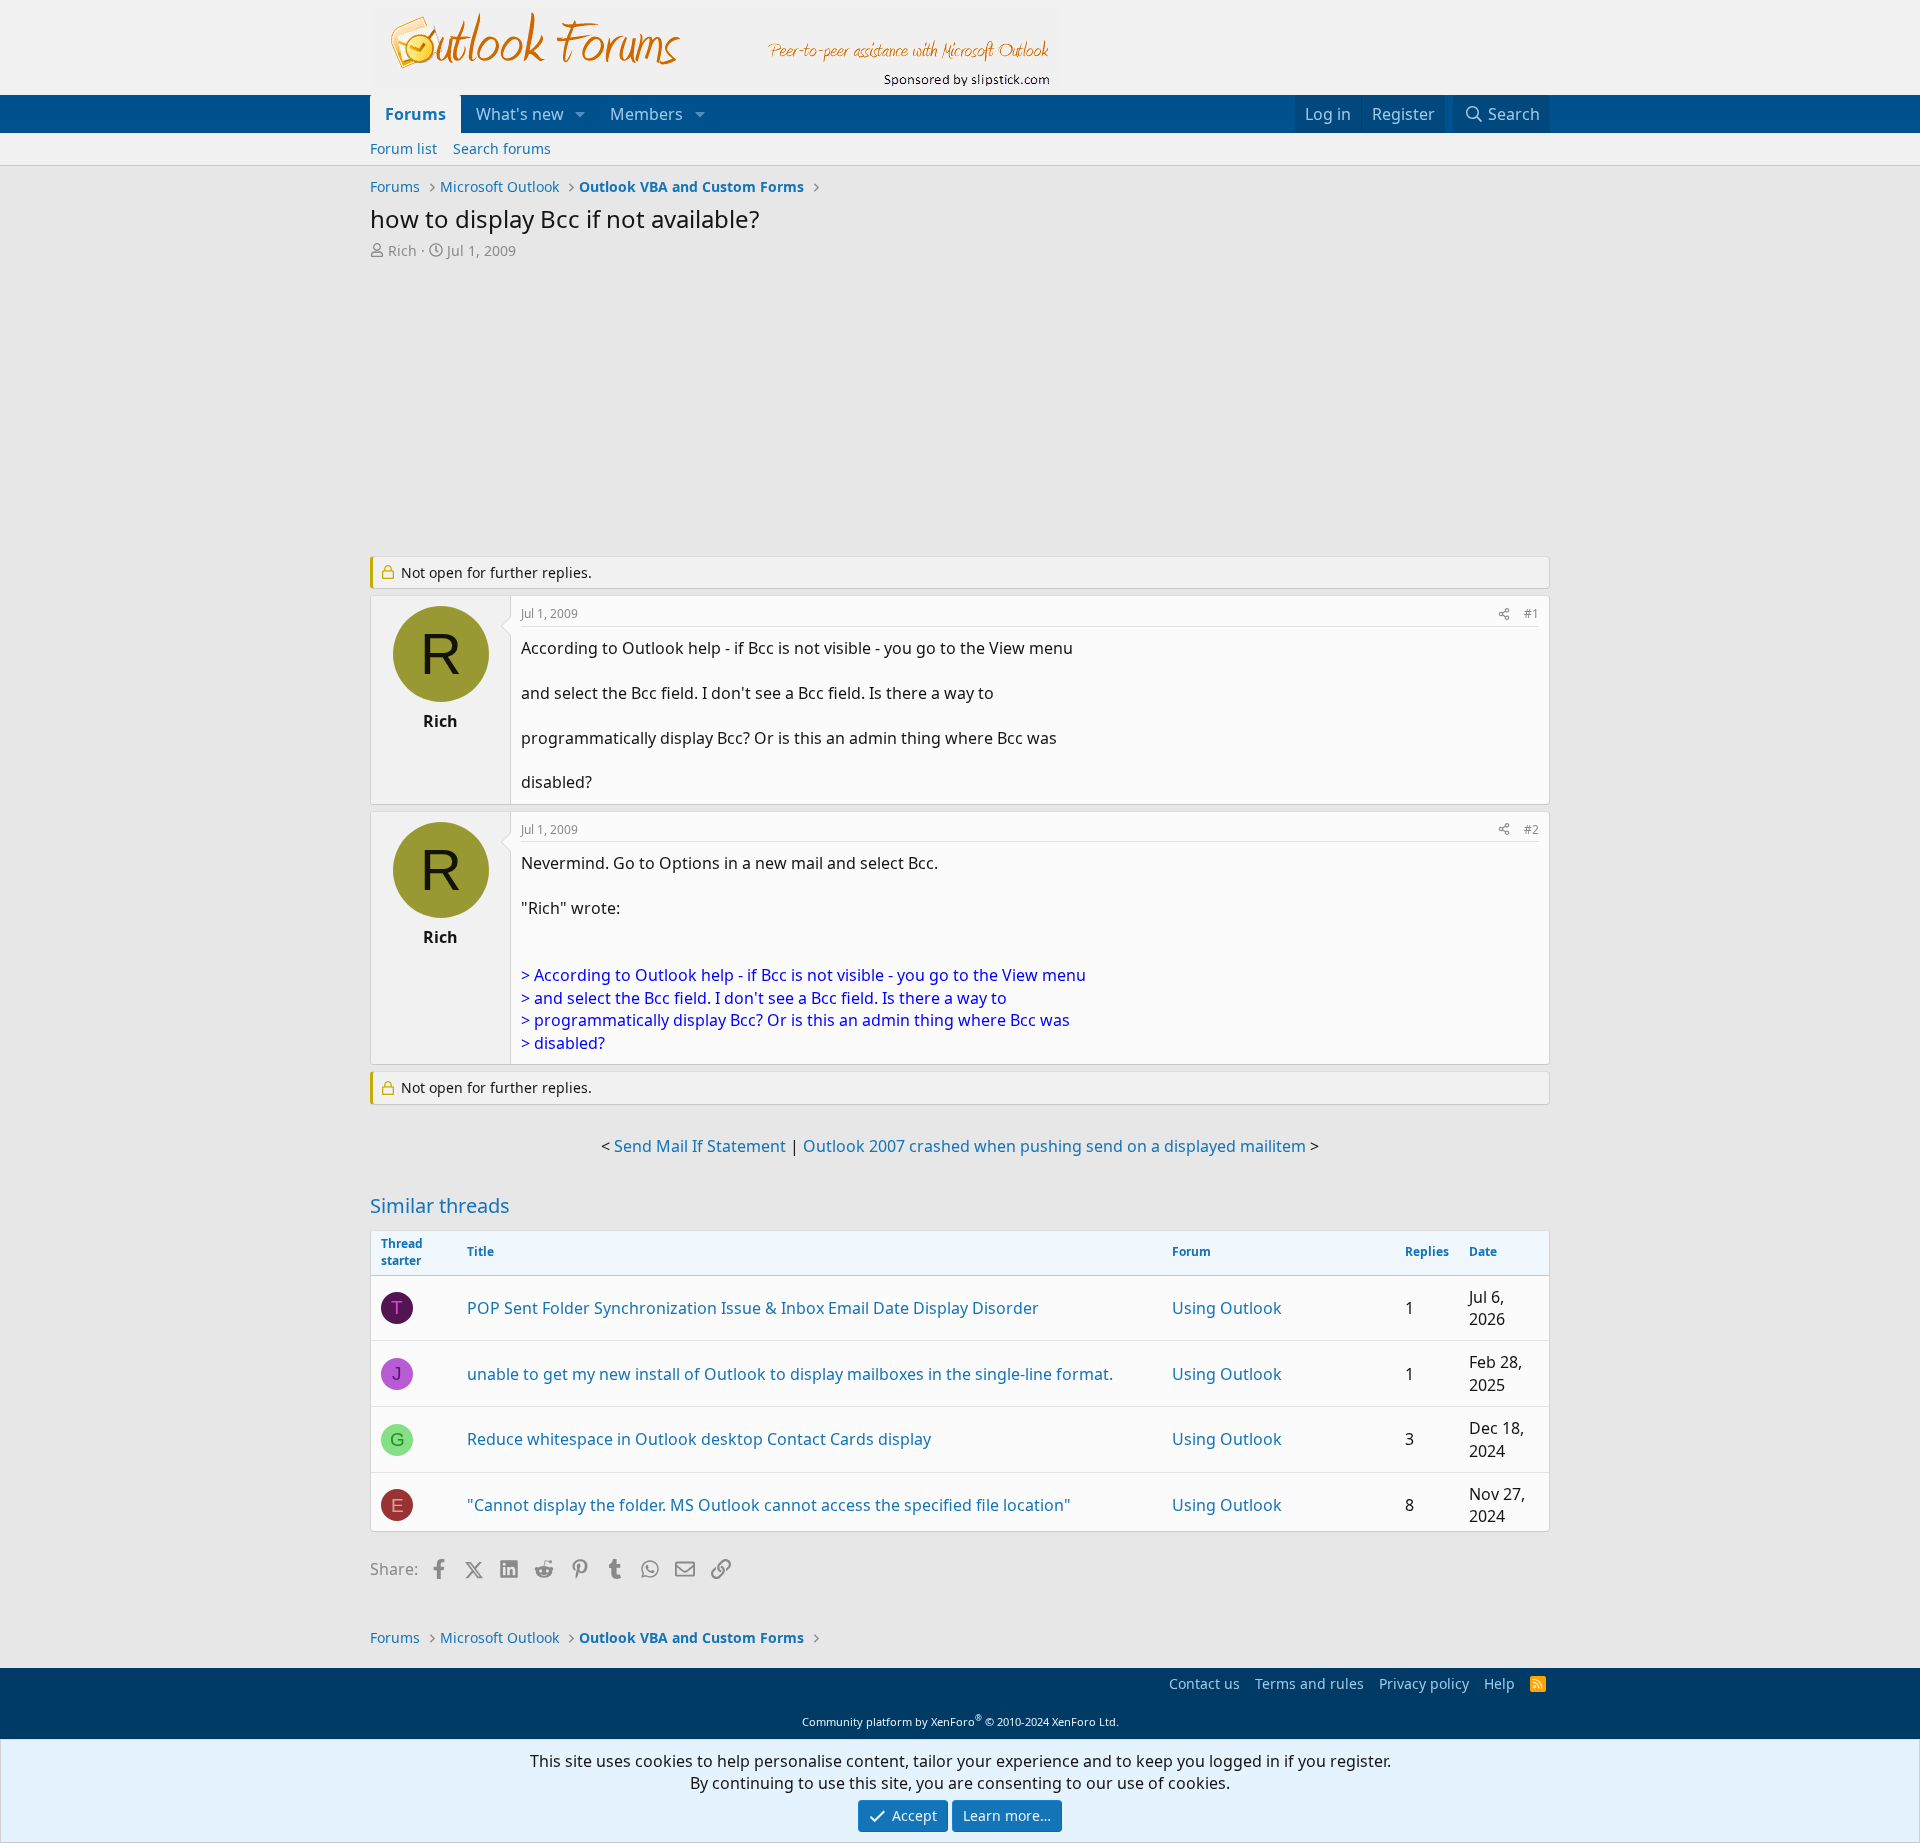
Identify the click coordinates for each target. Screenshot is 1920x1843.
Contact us (1204, 1683)
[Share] (1504, 614)
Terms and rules (1309, 1683)
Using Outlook (1227, 1308)
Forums (415, 114)
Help (1499, 1683)
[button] (580, 114)
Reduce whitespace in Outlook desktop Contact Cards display (699, 1439)
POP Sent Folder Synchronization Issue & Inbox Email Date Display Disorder (753, 1308)
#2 (1531, 829)
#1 (1531, 613)
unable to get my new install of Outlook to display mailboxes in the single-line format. (790, 1374)
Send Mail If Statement (700, 1146)
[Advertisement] (855, 410)
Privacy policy (1424, 1683)
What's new (520, 114)
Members (646, 114)
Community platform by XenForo (960, 1721)
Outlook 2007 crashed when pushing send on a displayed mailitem (1054, 1146)
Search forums (502, 148)
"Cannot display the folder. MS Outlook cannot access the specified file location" (769, 1505)
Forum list (403, 148)
